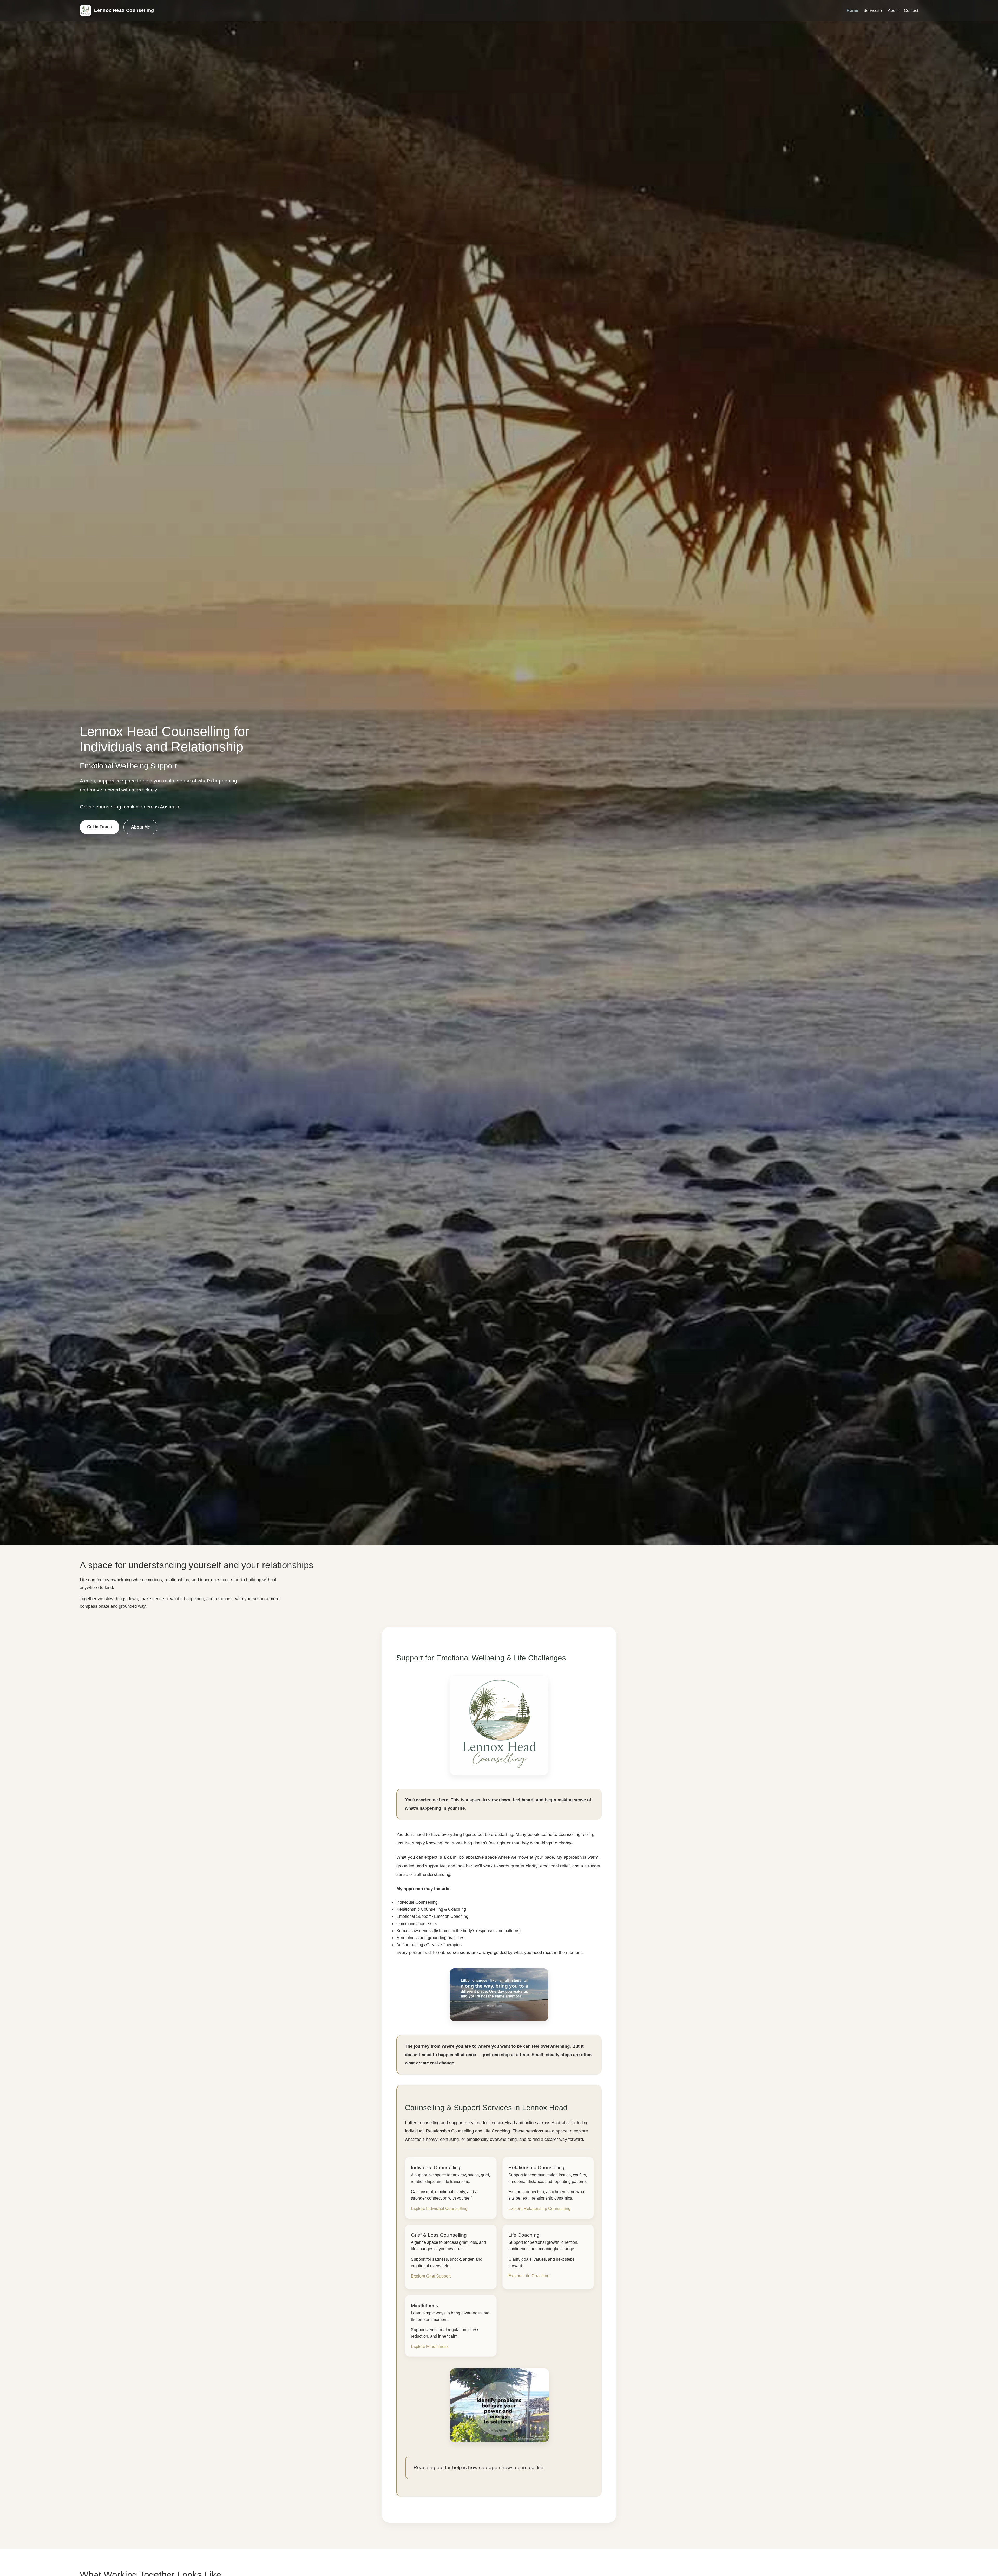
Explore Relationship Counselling (539, 2209)
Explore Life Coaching (529, 2276)
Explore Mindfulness (430, 2347)
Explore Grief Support (431, 2276)
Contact (911, 11)
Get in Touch (100, 827)
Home (852, 11)
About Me (140, 827)
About (893, 11)
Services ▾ (873, 11)
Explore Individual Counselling (439, 2209)
